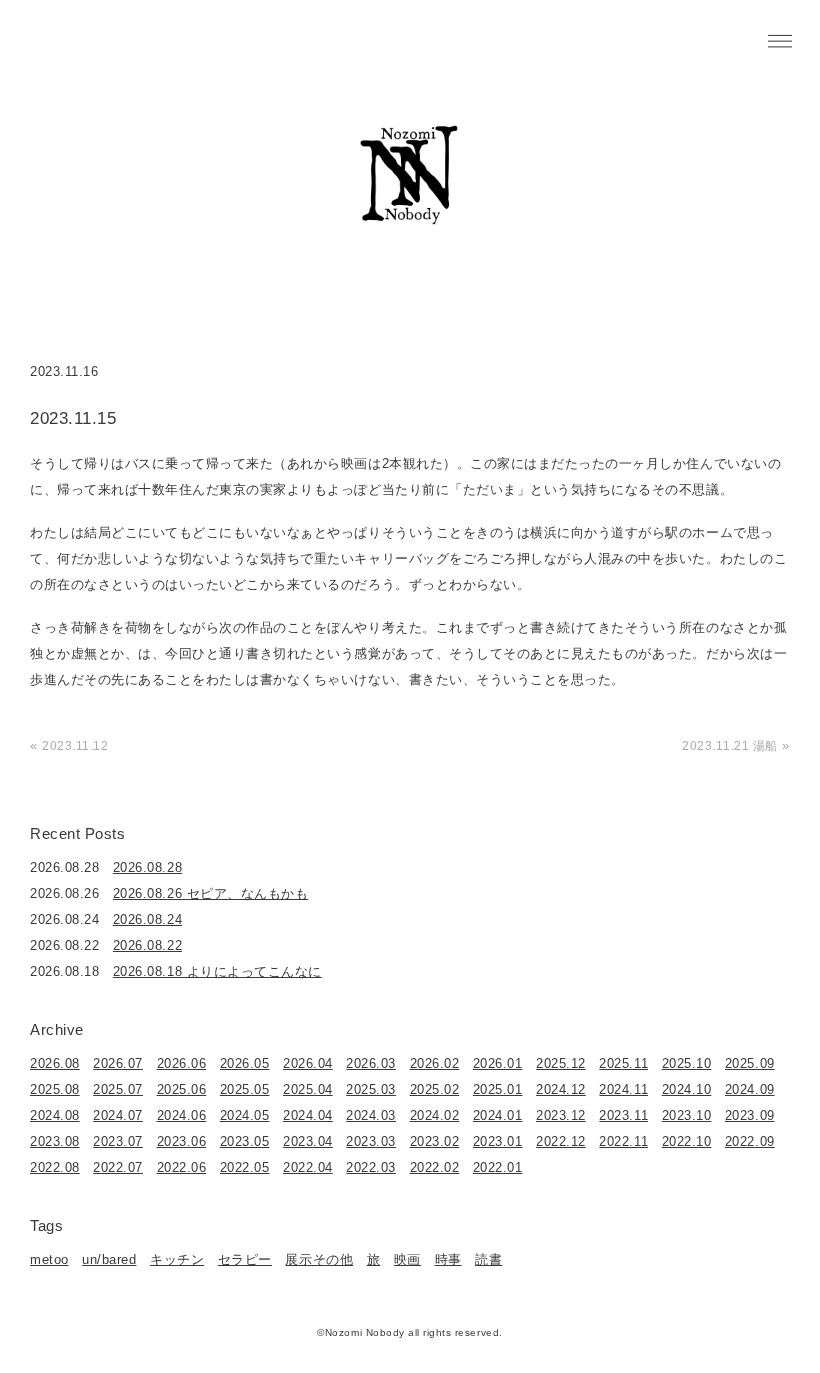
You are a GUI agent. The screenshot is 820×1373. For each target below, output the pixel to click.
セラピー (245, 1259)
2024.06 (182, 1115)
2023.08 (55, 1141)
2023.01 (498, 1141)
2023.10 (687, 1115)
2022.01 (498, 1167)
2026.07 (118, 1063)
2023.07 (118, 1141)
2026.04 (308, 1063)
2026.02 (435, 1063)
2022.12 (561, 1141)
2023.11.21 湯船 (730, 746)
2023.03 (371, 1141)
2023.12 (561, 1115)
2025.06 (182, 1089)
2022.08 (55, 1167)
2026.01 (498, 1063)
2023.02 (435, 1141)
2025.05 (245, 1089)
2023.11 (623, 1115)
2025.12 (561, 1063)
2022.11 (623, 1141)
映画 (407, 1259)
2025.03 (371, 1089)
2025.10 (687, 1063)
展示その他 (319, 1259)
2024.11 (623, 1089)
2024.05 (245, 1115)
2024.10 (687, 1089)
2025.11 (623, 1063)
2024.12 (561, 1089)
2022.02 (435, 1167)
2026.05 (245, 1063)
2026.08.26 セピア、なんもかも (210, 893)
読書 (488, 1259)
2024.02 (435, 1115)
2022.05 (245, 1167)
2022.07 (118, 1167)
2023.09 (750, 1115)
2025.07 (118, 1089)
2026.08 (55, 1063)
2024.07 (118, 1115)
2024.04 (308, 1115)
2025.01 (498, 1089)
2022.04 (308, 1167)
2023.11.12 (75, 746)
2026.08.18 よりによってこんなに (217, 971)
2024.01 (498, 1115)
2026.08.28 (147, 867)
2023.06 (182, 1141)
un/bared (109, 1259)
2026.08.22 (147, 945)
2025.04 (308, 1089)
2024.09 (750, 1089)
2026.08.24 (147, 919)
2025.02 (435, 1089)
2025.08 (55, 1089)
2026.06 (182, 1063)
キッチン (177, 1259)
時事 (448, 1259)
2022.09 (750, 1141)
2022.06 (182, 1167)
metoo (49, 1259)
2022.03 (371, 1167)
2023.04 (308, 1141)
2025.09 (750, 1063)
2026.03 (371, 1063)
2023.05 (245, 1141)
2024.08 (55, 1115)
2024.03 (371, 1115)
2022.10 (687, 1141)
